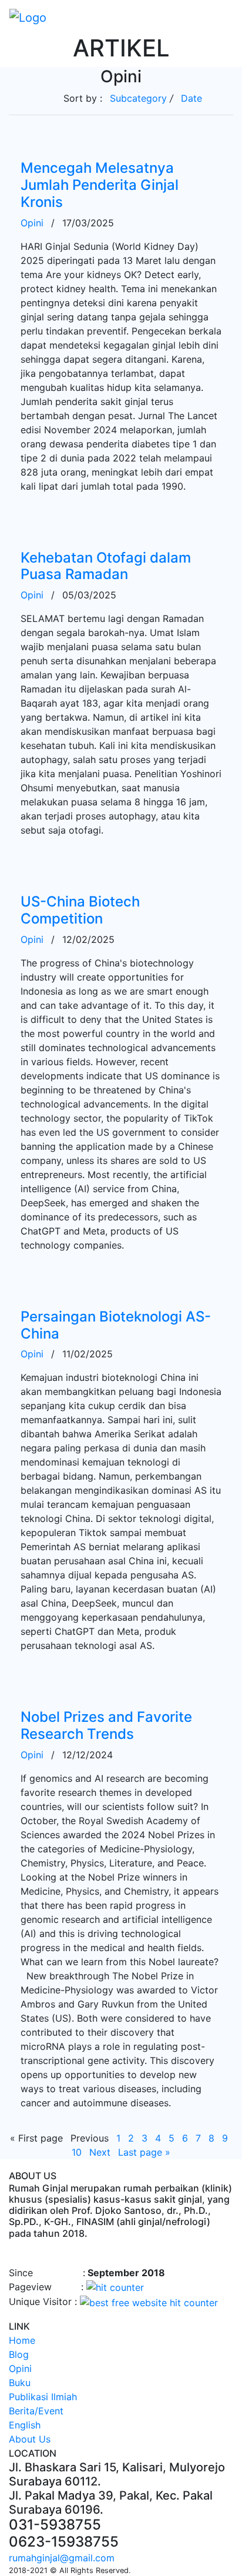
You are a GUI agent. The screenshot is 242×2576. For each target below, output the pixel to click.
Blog (19, 2354)
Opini (32, 223)
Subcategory (138, 98)
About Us (30, 2439)
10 (77, 2152)
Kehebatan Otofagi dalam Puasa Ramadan (106, 566)
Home (22, 2340)
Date (191, 98)
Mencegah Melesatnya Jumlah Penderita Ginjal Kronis (100, 185)
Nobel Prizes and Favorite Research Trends (106, 1725)
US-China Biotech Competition (80, 910)
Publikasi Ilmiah (43, 2397)
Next (100, 2152)
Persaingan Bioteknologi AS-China (116, 1325)
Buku (20, 2383)
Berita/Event (36, 2411)
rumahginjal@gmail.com (62, 2558)
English (25, 2425)
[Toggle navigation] (225, 17)
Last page (144, 2152)
